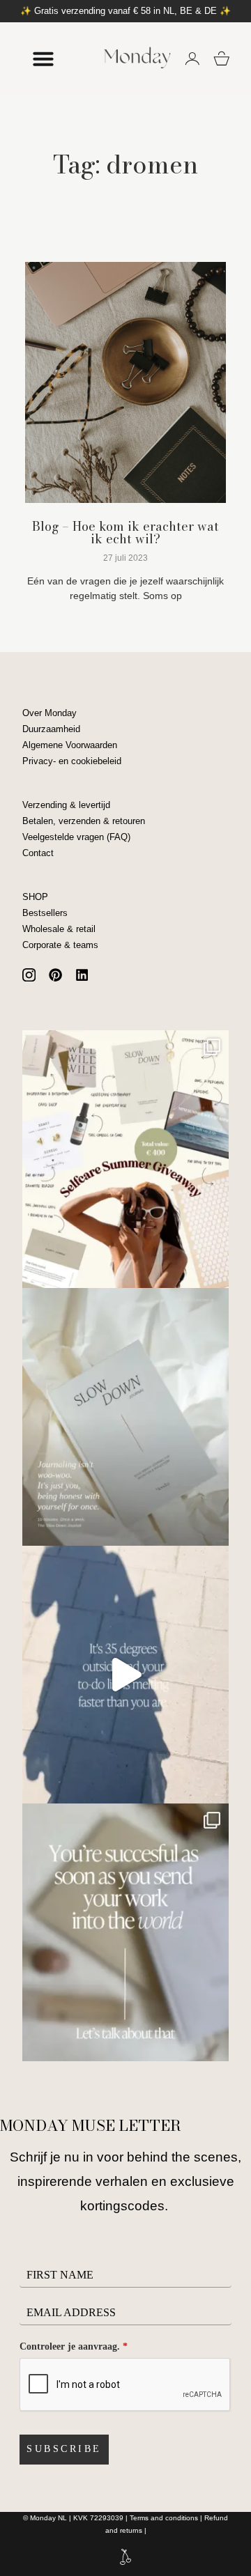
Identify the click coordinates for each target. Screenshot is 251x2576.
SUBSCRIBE (64, 2449)
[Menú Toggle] (43, 59)
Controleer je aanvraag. (74, 2346)
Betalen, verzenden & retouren (84, 821)
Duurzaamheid (51, 729)
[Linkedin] (82, 975)
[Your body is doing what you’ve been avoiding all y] (125, 1675)
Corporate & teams (60, 945)
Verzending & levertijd (66, 805)
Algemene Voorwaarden (70, 745)
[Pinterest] (55, 975)
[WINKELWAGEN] (222, 59)
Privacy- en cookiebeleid (72, 761)
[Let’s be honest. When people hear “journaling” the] (125, 1417)
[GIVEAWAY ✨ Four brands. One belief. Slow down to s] (125, 1159)
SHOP (35, 897)
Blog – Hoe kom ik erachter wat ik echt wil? (125, 533)
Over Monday (50, 713)
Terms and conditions (164, 2518)
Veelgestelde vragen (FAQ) (76, 837)
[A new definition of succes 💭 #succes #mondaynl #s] (125, 1932)
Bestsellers (45, 913)
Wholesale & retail (59, 929)
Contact (38, 853)
